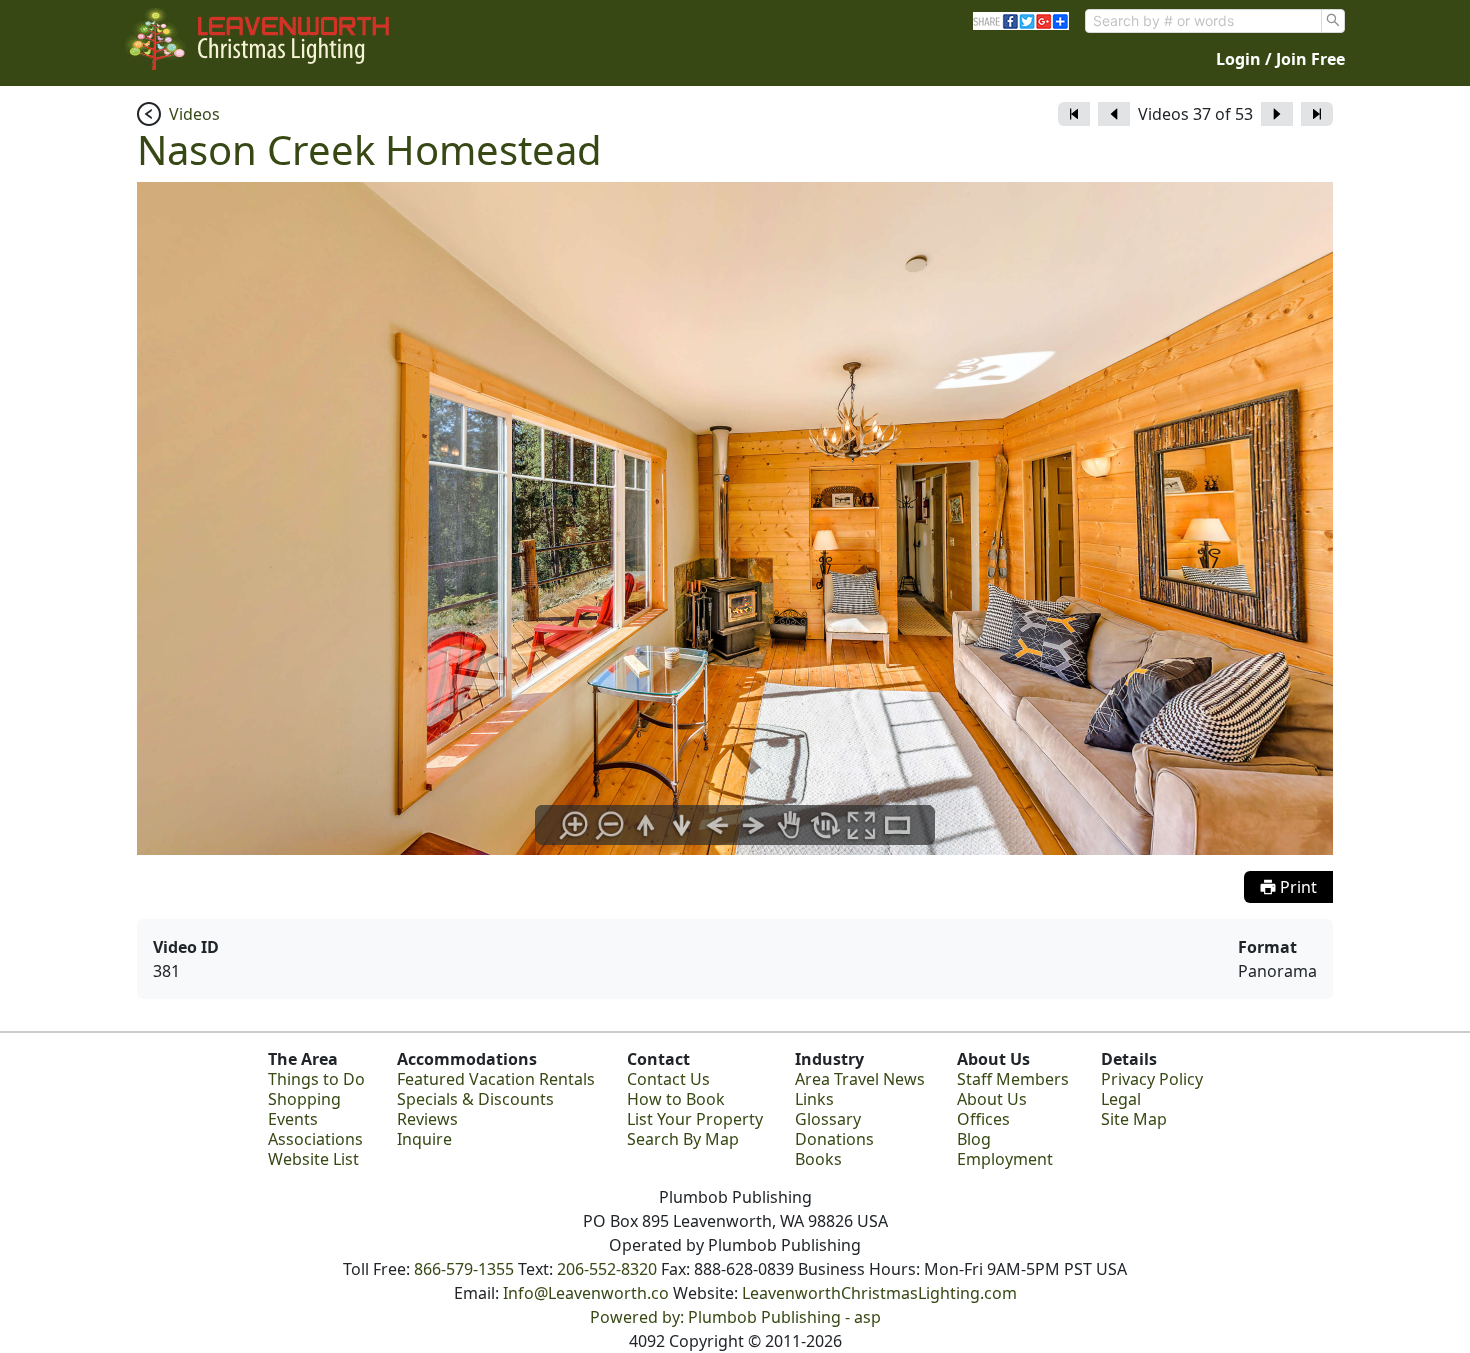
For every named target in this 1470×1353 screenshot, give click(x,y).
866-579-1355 (464, 1269)
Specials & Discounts (475, 1099)
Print (1296, 887)
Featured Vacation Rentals (496, 1079)
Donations (834, 1139)
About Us (992, 1099)
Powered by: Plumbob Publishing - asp (735, 1317)
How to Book (676, 1099)
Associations (315, 1139)
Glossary (828, 1119)
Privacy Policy (1152, 1079)
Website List (313, 1159)
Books (818, 1159)
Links (814, 1099)
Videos (194, 114)
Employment (1005, 1159)
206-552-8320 (607, 1269)
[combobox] (1203, 21)
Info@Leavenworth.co (586, 1293)
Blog (974, 1139)
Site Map (1134, 1119)
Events (293, 1119)
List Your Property (695, 1119)
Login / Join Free (1280, 59)
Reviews (427, 1119)
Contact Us (668, 1079)
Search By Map (683, 1139)
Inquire (424, 1139)
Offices (983, 1119)
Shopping (304, 1099)
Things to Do (316, 1079)
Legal (1121, 1099)
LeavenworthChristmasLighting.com (879, 1293)
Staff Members (1013, 1079)
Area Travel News (860, 1079)
